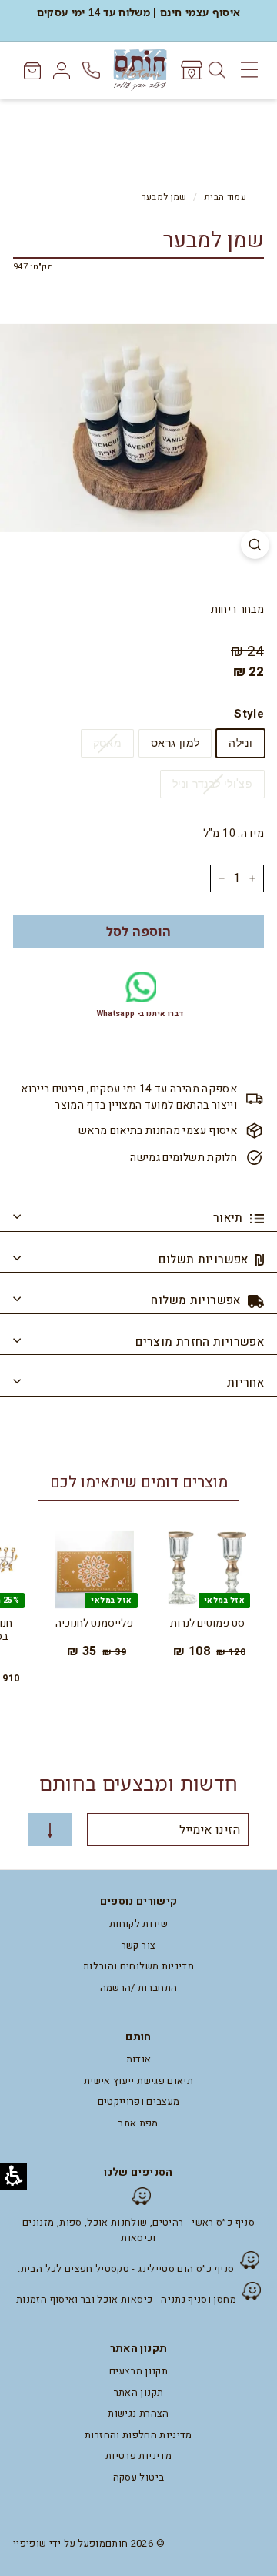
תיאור (230, 1218)
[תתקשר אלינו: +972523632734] (93, 70)
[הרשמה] (50, 1830)
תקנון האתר (139, 2392)
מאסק (107, 743)
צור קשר (138, 1945)
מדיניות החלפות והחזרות (138, 2435)
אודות (139, 2059)
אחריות (245, 1383)
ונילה (240, 743)
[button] (138, 932)
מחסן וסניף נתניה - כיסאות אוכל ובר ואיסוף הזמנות (126, 2299)
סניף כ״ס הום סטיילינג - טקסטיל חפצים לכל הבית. (126, 2268)
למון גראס (175, 743)
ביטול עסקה (139, 2477)
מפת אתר (138, 2123)
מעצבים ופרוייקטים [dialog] (139, 2101)
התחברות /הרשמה (139, 1987)
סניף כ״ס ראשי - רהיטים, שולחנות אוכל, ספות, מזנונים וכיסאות (138, 2230)
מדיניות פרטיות (138, 2456)
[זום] (255, 545)
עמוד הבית (225, 197)
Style (249, 714)
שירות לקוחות (138, 1924)
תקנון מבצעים (138, 2371)
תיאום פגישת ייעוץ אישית (138, 2081)
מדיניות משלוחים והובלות (138, 1966)
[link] (190, 70)
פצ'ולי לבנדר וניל (212, 784)
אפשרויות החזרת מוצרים (200, 1342)
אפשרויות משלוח (197, 1300)
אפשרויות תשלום (205, 1260)
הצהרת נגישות (138, 2413)
